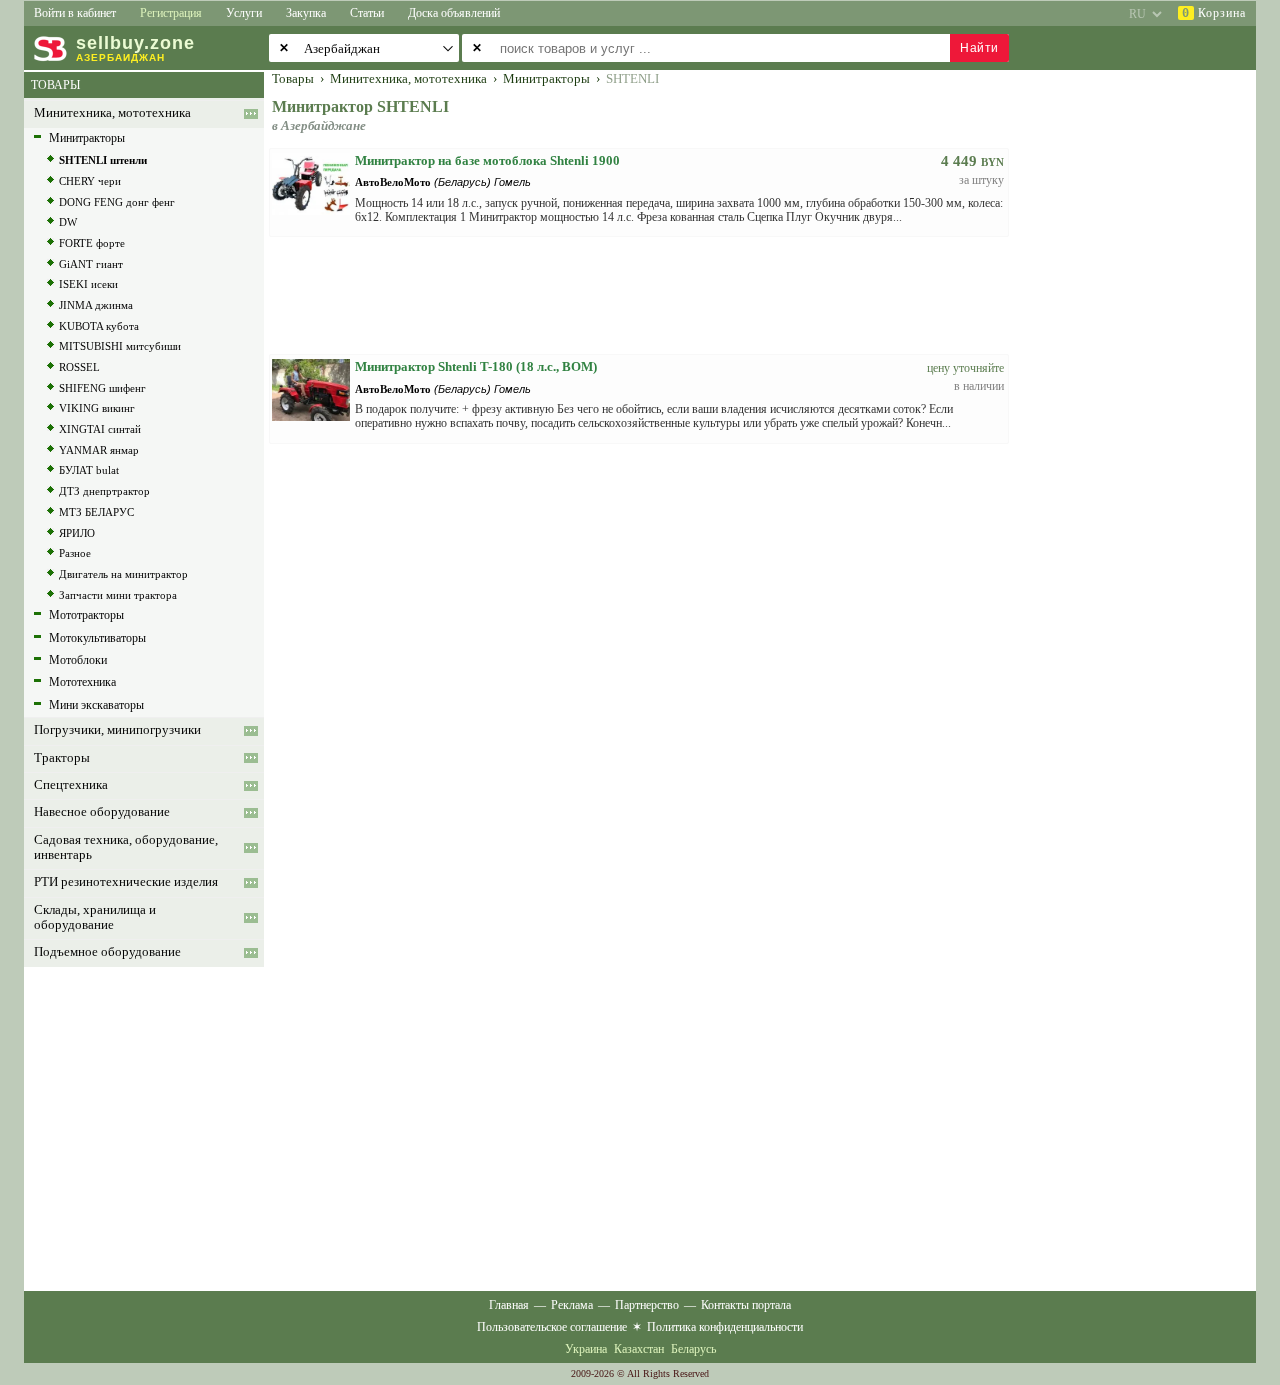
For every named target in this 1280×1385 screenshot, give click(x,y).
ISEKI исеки (88, 284)
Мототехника (82, 682)
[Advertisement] (1145, 372)
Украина (586, 1349)
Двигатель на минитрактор (123, 574)
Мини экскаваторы (96, 705)
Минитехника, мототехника (112, 113)
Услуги (244, 13)
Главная (509, 1305)
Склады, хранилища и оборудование (95, 917)
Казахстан (639, 1349)
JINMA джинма (96, 305)
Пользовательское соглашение (552, 1327)
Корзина (1214, 13)
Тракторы (62, 758)
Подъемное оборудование (107, 952)
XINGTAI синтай (100, 429)
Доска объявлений (454, 13)
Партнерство (647, 1305)
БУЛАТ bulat (89, 470)
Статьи (367, 13)
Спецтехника (71, 785)
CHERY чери (90, 181)
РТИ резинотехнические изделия (126, 882)
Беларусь (693, 1349)
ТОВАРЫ (55, 85)
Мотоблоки (78, 660)
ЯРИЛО (77, 533)
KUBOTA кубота (99, 326)
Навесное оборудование (102, 812)
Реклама (572, 1305)
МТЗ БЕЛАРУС (96, 512)
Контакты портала (746, 1305)
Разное (75, 553)
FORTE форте (92, 243)
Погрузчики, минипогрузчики (117, 730)
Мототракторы (86, 615)
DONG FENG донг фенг (117, 202)
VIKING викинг (97, 408)
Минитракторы (87, 138)
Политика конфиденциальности (725, 1327)
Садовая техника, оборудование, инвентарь (126, 847)
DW (68, 222)
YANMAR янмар (99, 450)
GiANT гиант (91, 264)
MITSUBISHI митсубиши (120, 346)
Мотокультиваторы (97, 638)
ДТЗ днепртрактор (104, 491)
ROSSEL (79, 367)
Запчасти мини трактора (118, 595)
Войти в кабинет (75, 13)
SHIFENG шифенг (102, 388)
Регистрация (171, 13)
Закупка (306, 13)
